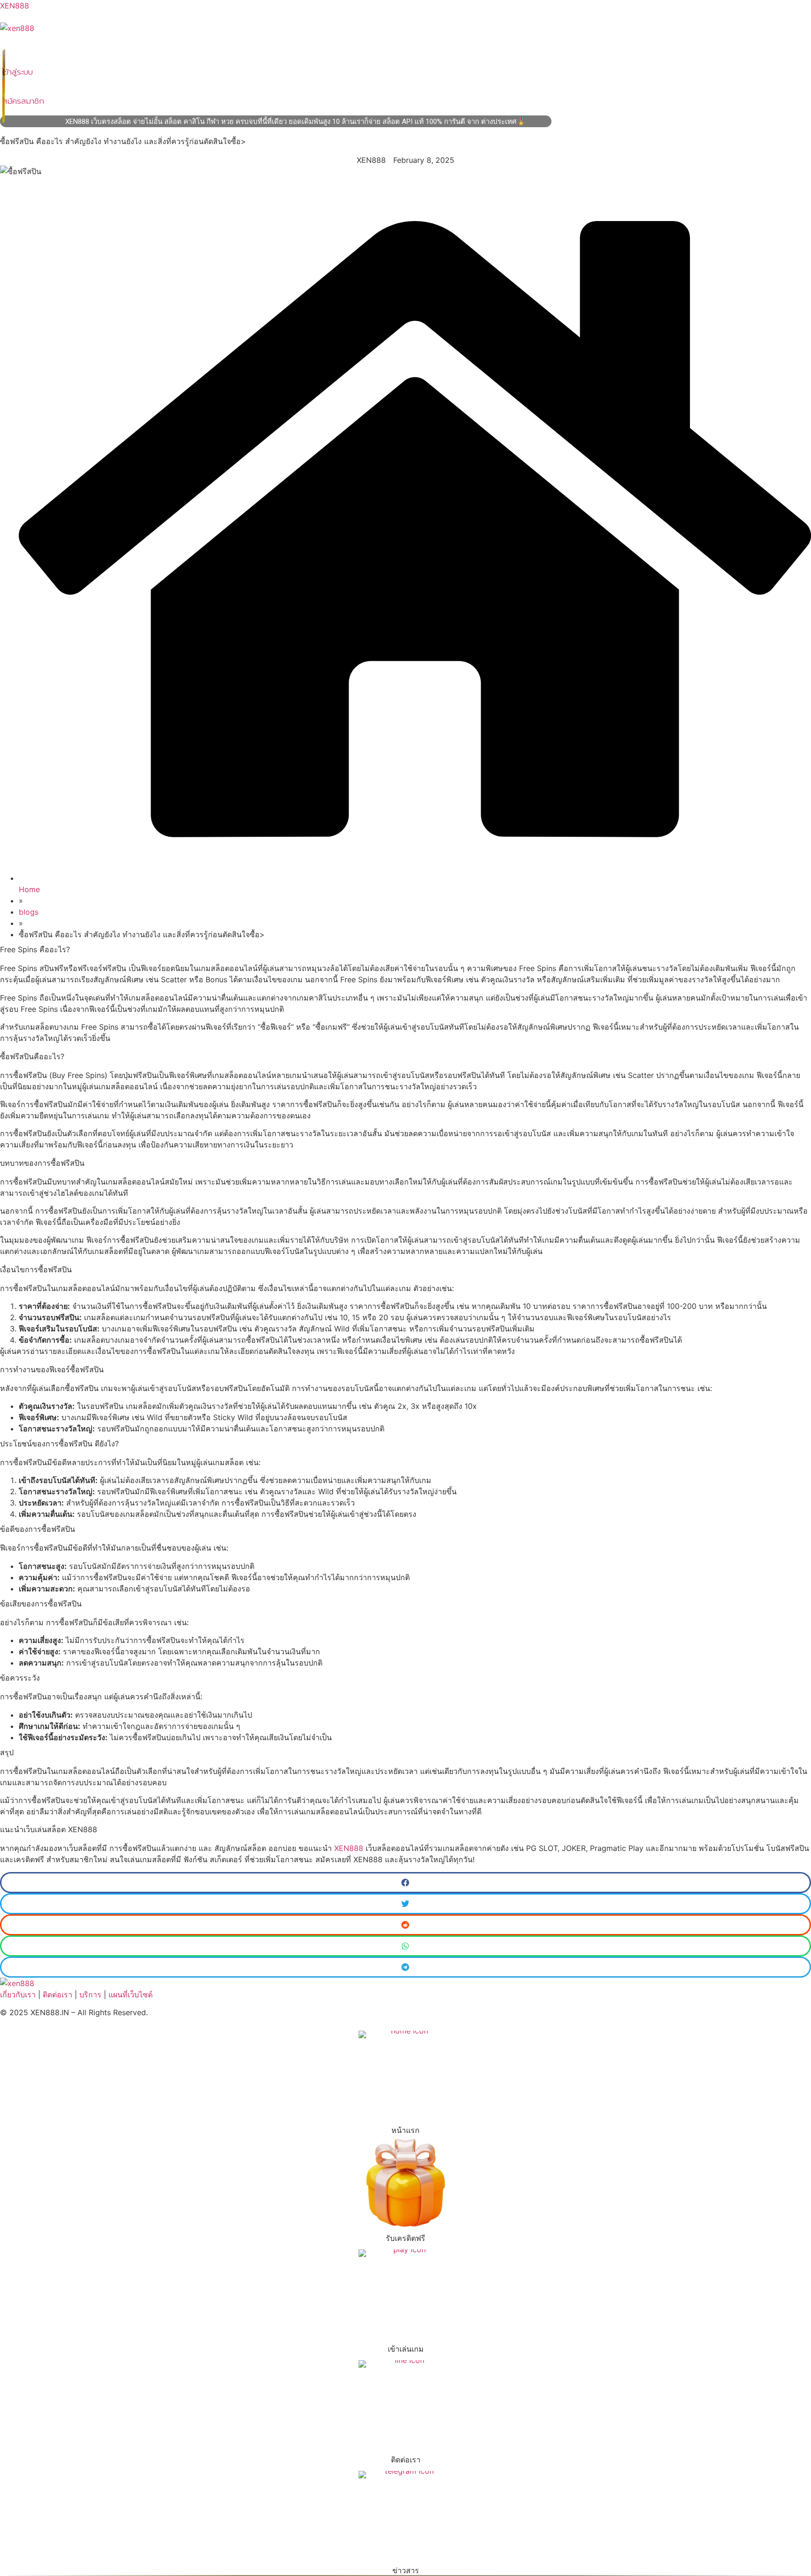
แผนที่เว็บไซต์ (130, 1995)
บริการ (144, 46)
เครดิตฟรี (220, 46)
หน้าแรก (18, 46)
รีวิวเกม (53, 46)
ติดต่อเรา (295, 46)
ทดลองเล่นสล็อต (99, 46)
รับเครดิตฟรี (405, 2238)
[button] (405, 1883)
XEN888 (15, 6)
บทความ (258, 46)
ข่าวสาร (406, 2570)
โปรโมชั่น (180, 46)
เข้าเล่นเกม (406, 2349)
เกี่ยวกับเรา (18, 1995)
